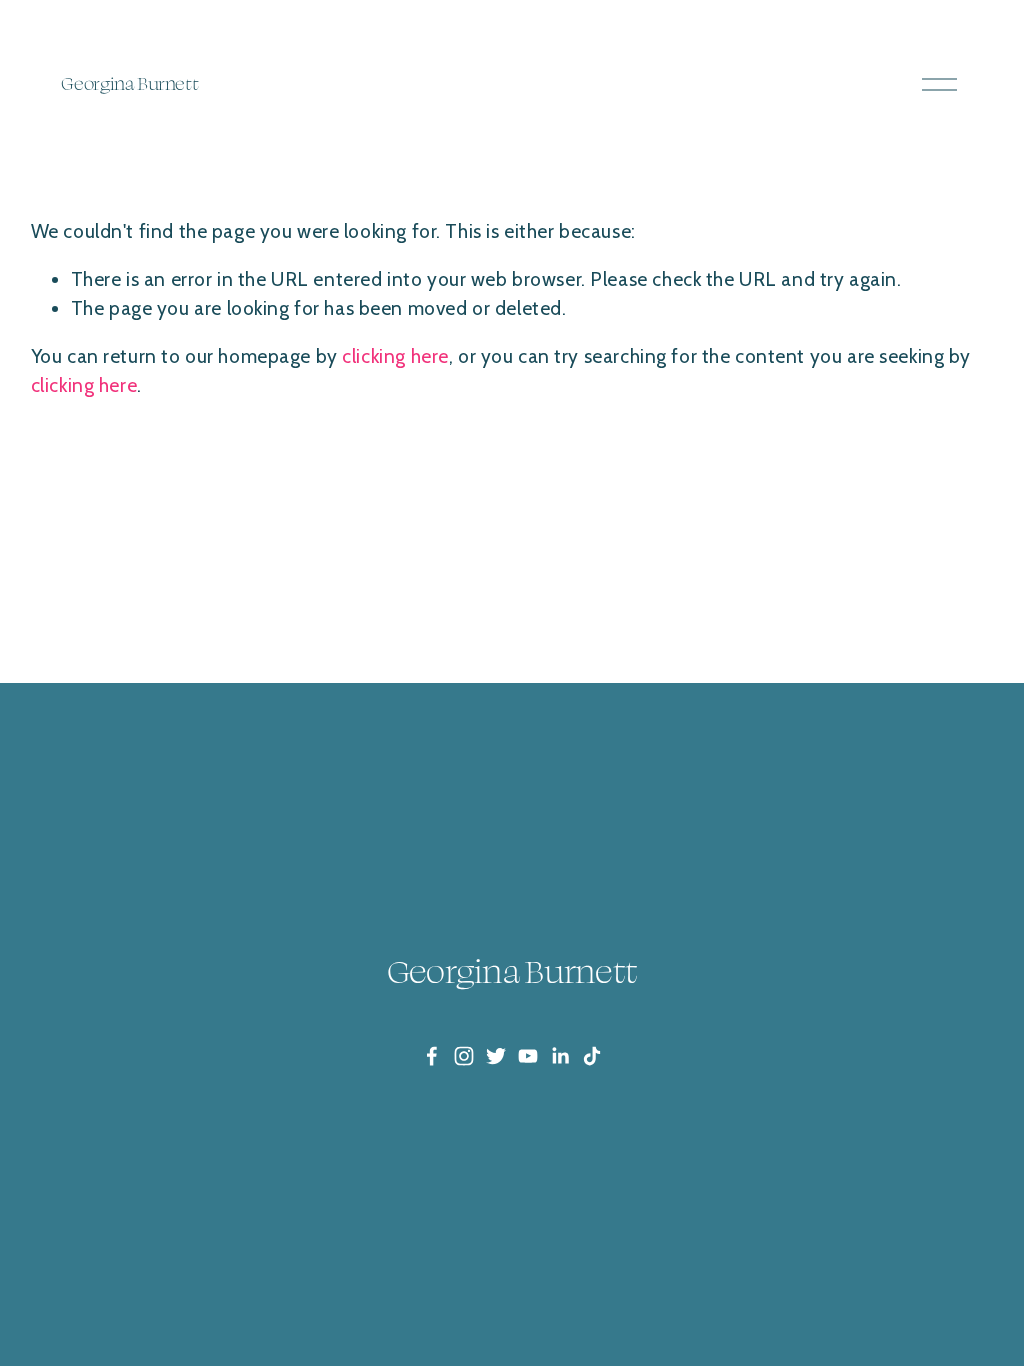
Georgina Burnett (129, 83)
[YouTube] (528, 1056)
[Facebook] (432, 1056)
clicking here (395, 356)
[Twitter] (496, 1056)
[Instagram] (464, 1056)
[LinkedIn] (560, 1056)
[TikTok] (592, 1056)
